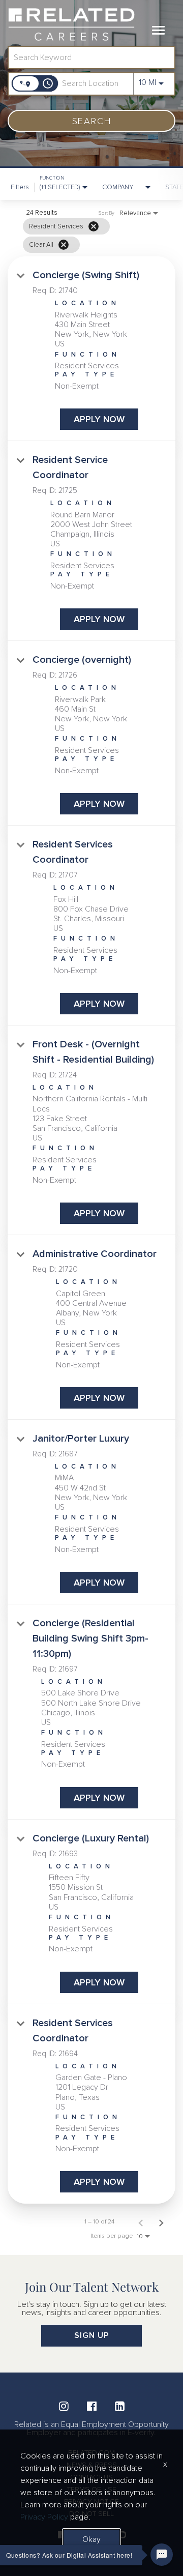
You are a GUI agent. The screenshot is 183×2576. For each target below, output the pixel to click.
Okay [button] (91, 2539)
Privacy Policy (44, 2517)
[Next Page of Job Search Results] (161, 2222)
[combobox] (86, 57)
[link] (91, 349)
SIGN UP (92, 2335)
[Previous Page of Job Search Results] (141, 2222)
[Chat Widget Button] (162, 2555)
